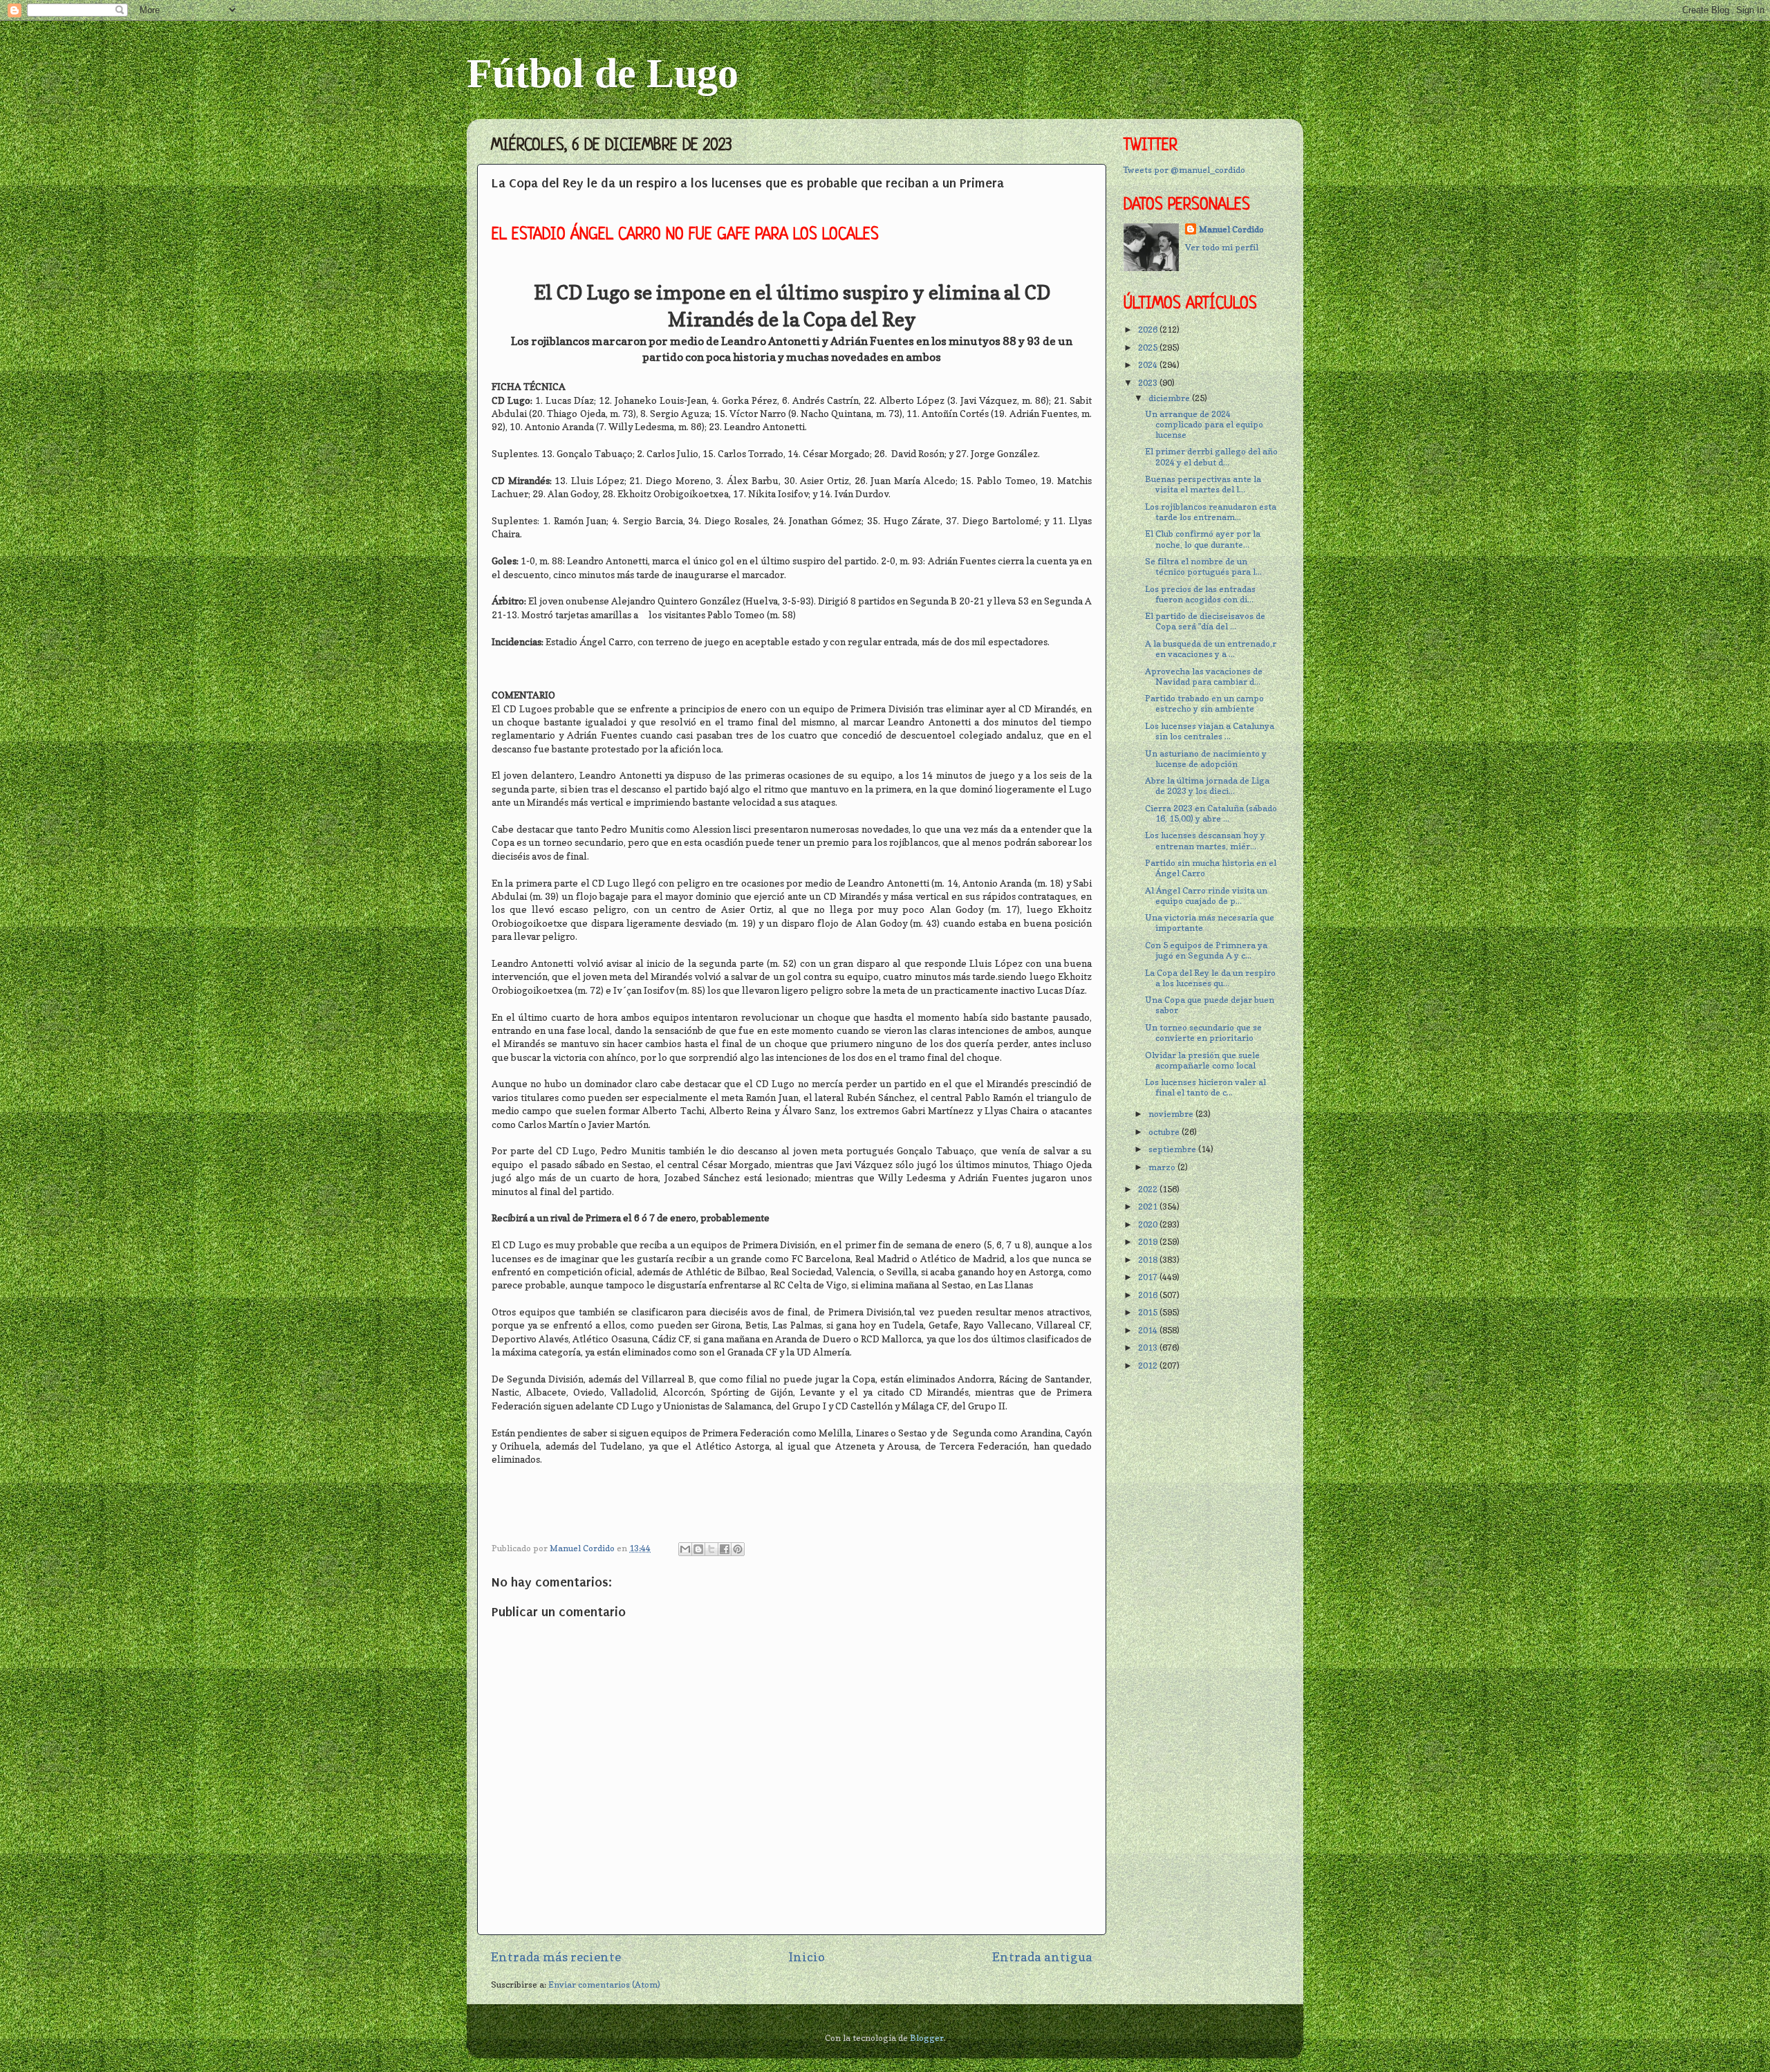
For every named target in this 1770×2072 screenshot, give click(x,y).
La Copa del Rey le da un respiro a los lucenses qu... (1210, 978)
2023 (1149, 383)
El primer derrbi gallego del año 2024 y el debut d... (1211, 456)
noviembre (1172, 1114)
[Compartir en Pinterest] (738, 1549)
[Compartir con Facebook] (725, 1549)
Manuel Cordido (1231, 229)
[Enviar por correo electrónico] (685, 1549)
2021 (1149, 1206)
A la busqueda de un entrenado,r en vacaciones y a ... (1211, 649)
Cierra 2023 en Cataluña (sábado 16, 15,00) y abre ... (1211, 813)
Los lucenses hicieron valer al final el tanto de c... (1205, 1087)
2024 (1149, 365)
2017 (1149, 1277)
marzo (1163, 1167)
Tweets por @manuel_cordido (1184, 170)
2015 (1149, 1312)
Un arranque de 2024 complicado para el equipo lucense (1204, 424)
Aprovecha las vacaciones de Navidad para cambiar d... (1204, 676)
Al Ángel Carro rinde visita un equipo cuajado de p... (1206, 896)
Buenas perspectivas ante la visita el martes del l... (1203, 484)
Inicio (807, 1957)
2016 (1149, 1295)
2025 (1149, 348)
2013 (1149, 1348)
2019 (1149, 1242)
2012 (1149, 1366)
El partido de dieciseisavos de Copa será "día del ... (1205, 621)
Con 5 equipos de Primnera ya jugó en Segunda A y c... (1206, 950)
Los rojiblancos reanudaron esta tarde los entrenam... (1211, 512)
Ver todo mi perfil (1222, 247)
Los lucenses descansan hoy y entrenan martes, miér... (1205, 840)
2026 (1149, 330)
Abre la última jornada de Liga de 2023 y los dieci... (1207, 786)
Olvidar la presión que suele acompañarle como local (1202, 1060)
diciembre (1170, 398)
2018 (1149, 1260)
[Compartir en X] (711, 1549)
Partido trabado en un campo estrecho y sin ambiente (1204, 703)
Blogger (927, 2038)
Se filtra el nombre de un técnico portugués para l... (1203, 566)
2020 (1149, 1224)
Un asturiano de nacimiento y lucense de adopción (1206, 759)
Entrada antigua (1042, 1957)
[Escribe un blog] (698, 1549)
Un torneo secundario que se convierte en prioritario (1203, 1033)
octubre (1165, 1132)
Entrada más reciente (556, 1957)
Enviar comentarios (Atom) (604, 1985)
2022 (1149, 1189)
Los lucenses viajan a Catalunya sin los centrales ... (1210, 731)
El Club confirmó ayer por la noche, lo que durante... (1203, 539)
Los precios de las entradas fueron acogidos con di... (1200, 594)
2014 (1149, 1330)
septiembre (1173, 1149)
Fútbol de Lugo (603, 73)
